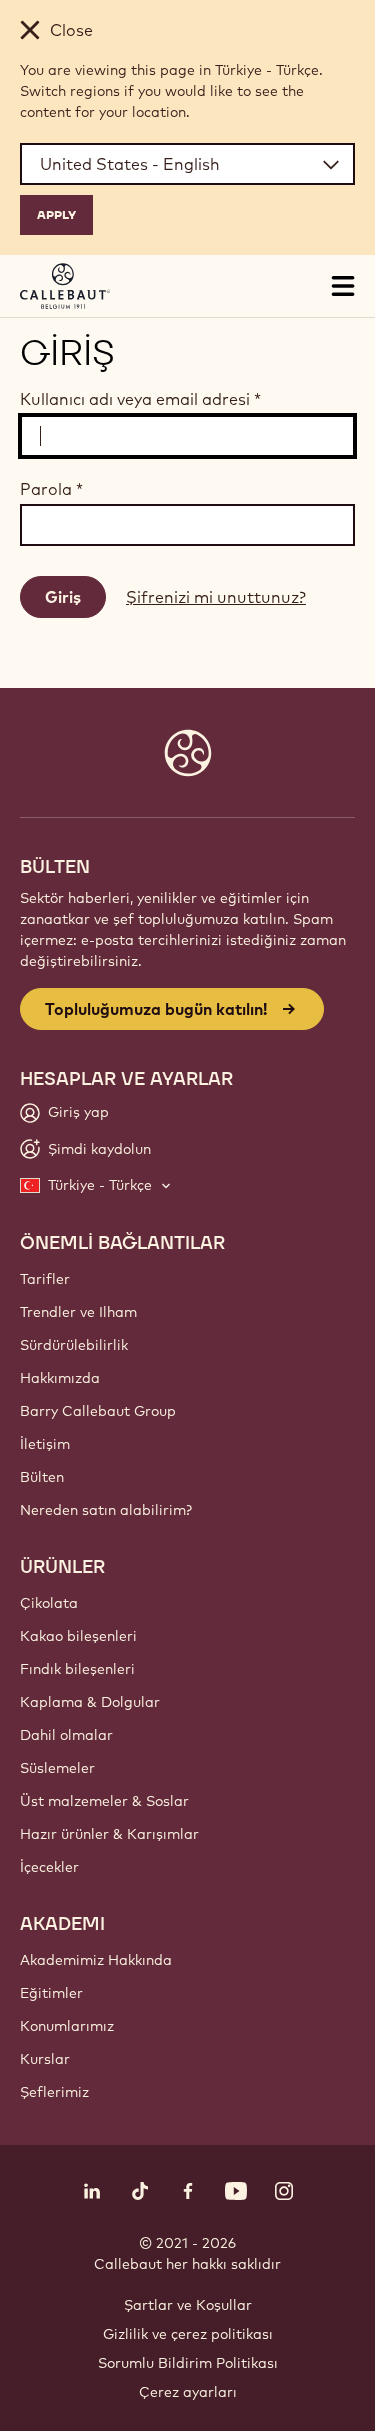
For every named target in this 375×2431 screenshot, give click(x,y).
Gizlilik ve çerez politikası (188, 2334)
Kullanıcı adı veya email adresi (140, 399)
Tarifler (45, 1279)
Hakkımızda (60, 1378)
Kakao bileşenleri (78, 1636)
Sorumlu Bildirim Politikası (188, 2363)
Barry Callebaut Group (98, 1411)
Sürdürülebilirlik (74, 1345)
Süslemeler (57, 1768)
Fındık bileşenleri (77, 1669)
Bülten (42, 1477)
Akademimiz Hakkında (96, 1960)
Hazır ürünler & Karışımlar (109, 1834)
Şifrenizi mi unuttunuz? (216, 597)
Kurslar (45, 2059)
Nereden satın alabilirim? (106, 1510)
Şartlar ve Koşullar (188, 2305)
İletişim (45, 1444)
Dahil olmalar (66, 1735)
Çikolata (49, 1603)
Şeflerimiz (54, 2092)
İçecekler (49, 1867)
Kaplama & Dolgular (90, 1702)
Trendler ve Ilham (78, 1312)
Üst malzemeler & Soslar (104, 1801)
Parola (51, 489)
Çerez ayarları (188, 2392)
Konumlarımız (67, 2026)
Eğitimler (51, 1993)
